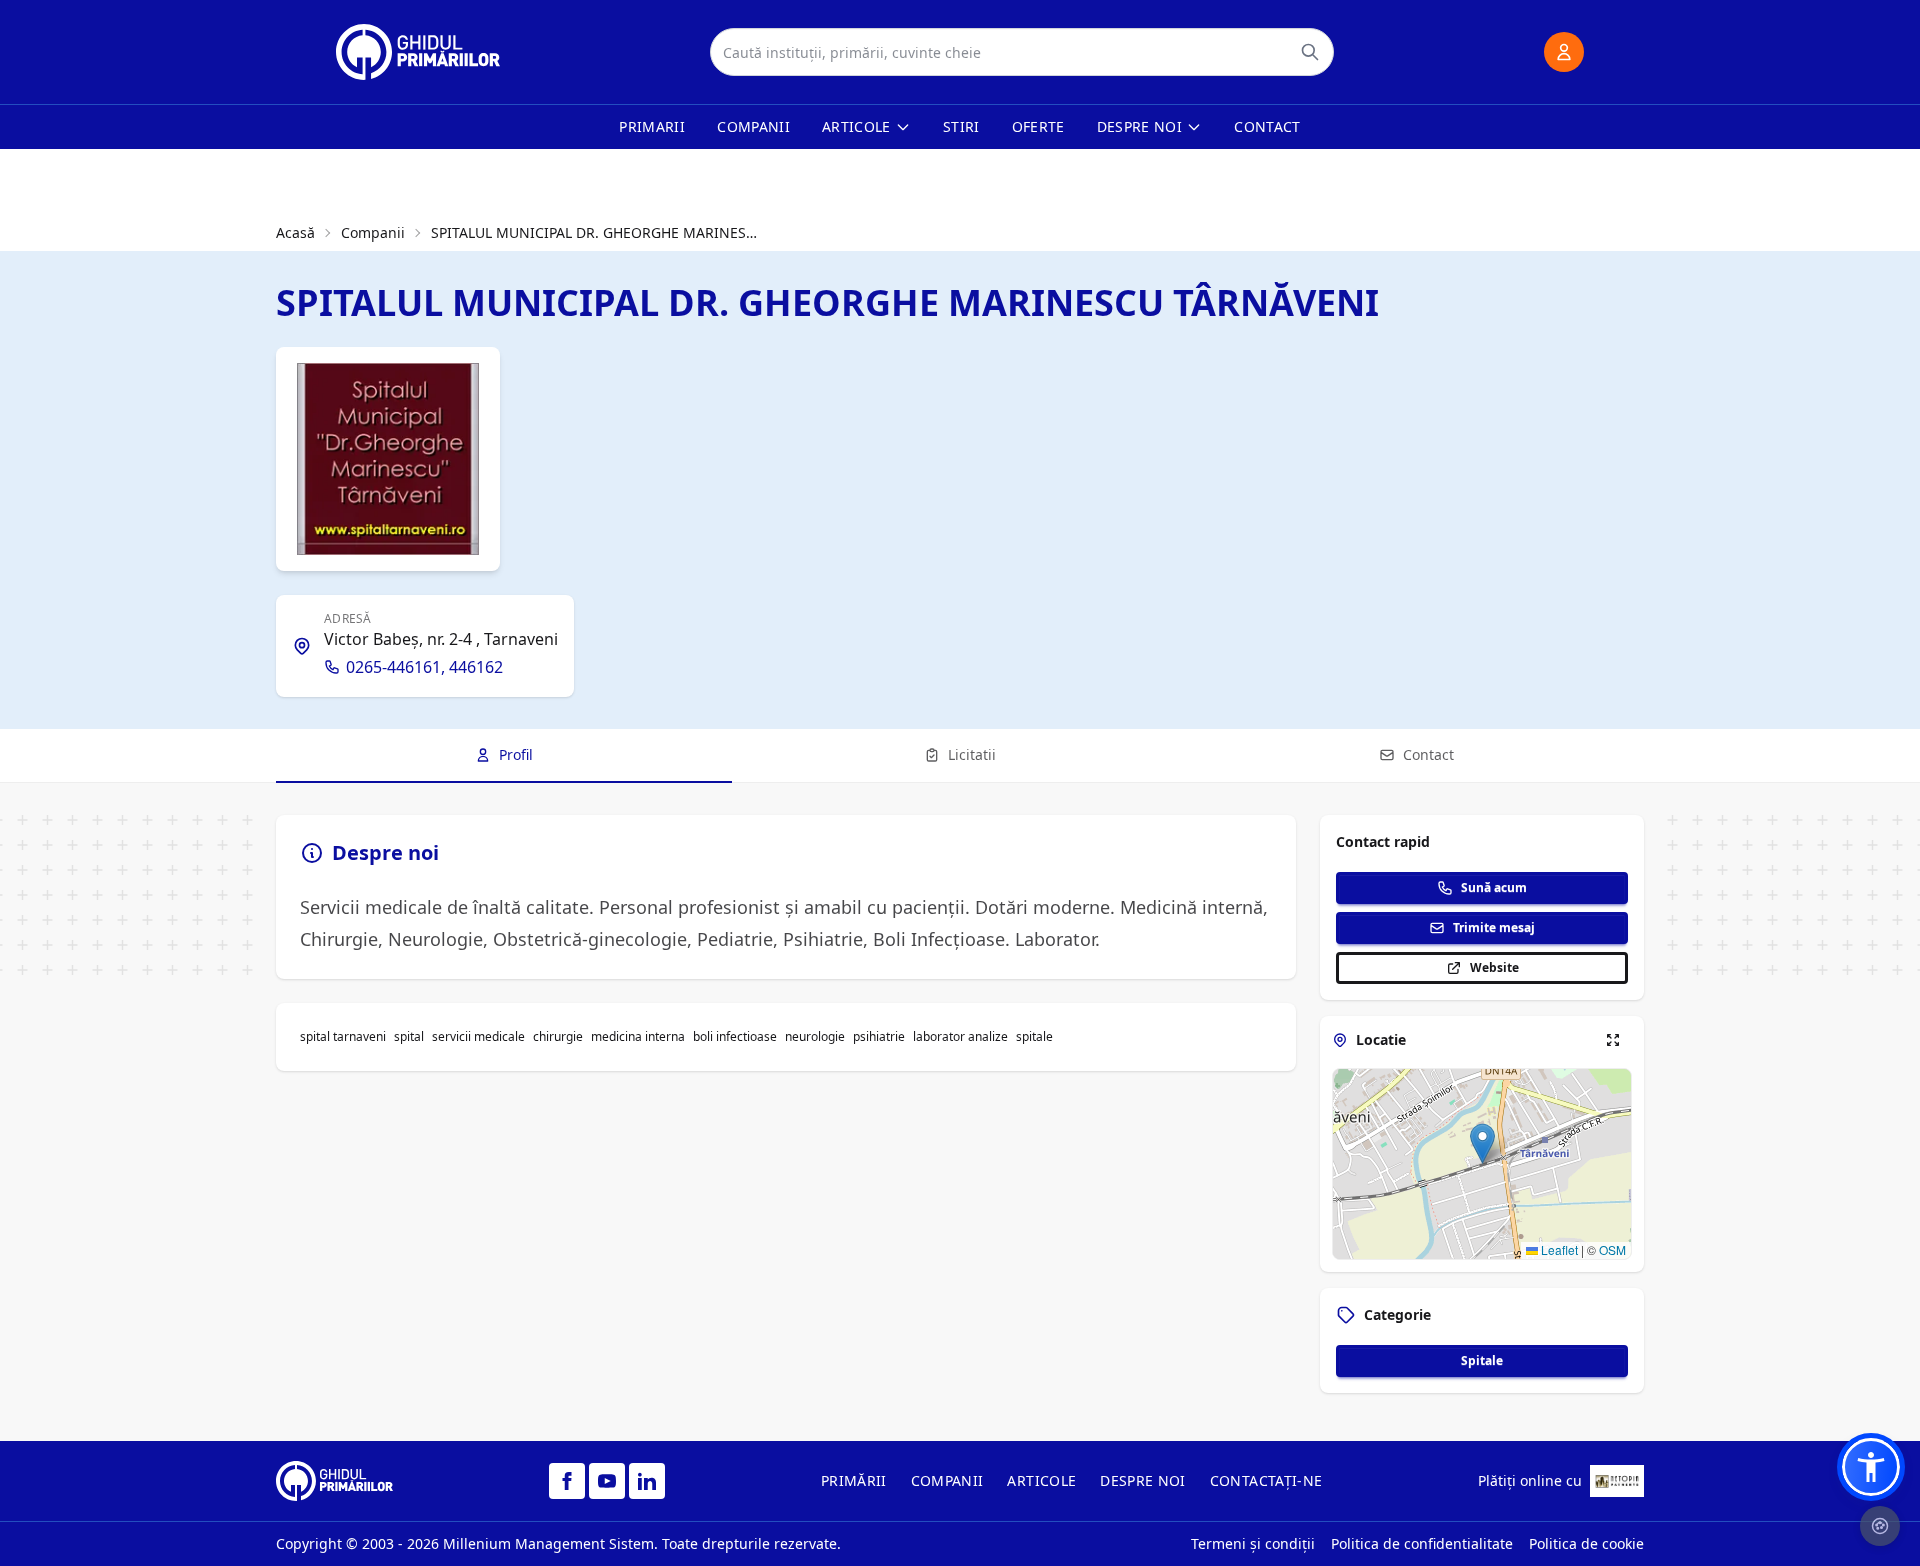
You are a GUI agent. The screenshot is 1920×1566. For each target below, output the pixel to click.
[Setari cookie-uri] (1880, 1526)
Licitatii (972, 754)
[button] (1482, 1143)
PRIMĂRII (854, 1480)
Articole (856, 126)
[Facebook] (567, 1481)
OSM (1612, 1249)
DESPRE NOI (1143, 1480)
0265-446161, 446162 (424, 667)
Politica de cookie (1586, 1543)
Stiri (961, 126)
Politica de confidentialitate (1422, 1543)
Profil (516, 754)
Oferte (1038, 126)
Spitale (1482, 1360)
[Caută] (1310, 52)
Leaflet (1558, 1249)
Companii (753, 126)
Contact (1267, 126)
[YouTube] (607, 1481)
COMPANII (947, 1480)
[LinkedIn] (647, 1481)
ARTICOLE (1041, 1480)
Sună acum (1494, 887)
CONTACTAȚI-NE (1266, 1480)
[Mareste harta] (1613, 1040)
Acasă (295, 232)
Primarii (652, 126)
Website (1494, 967)
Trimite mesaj (1494, 927)
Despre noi (1140, 126)
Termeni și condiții (1253, 1543)
